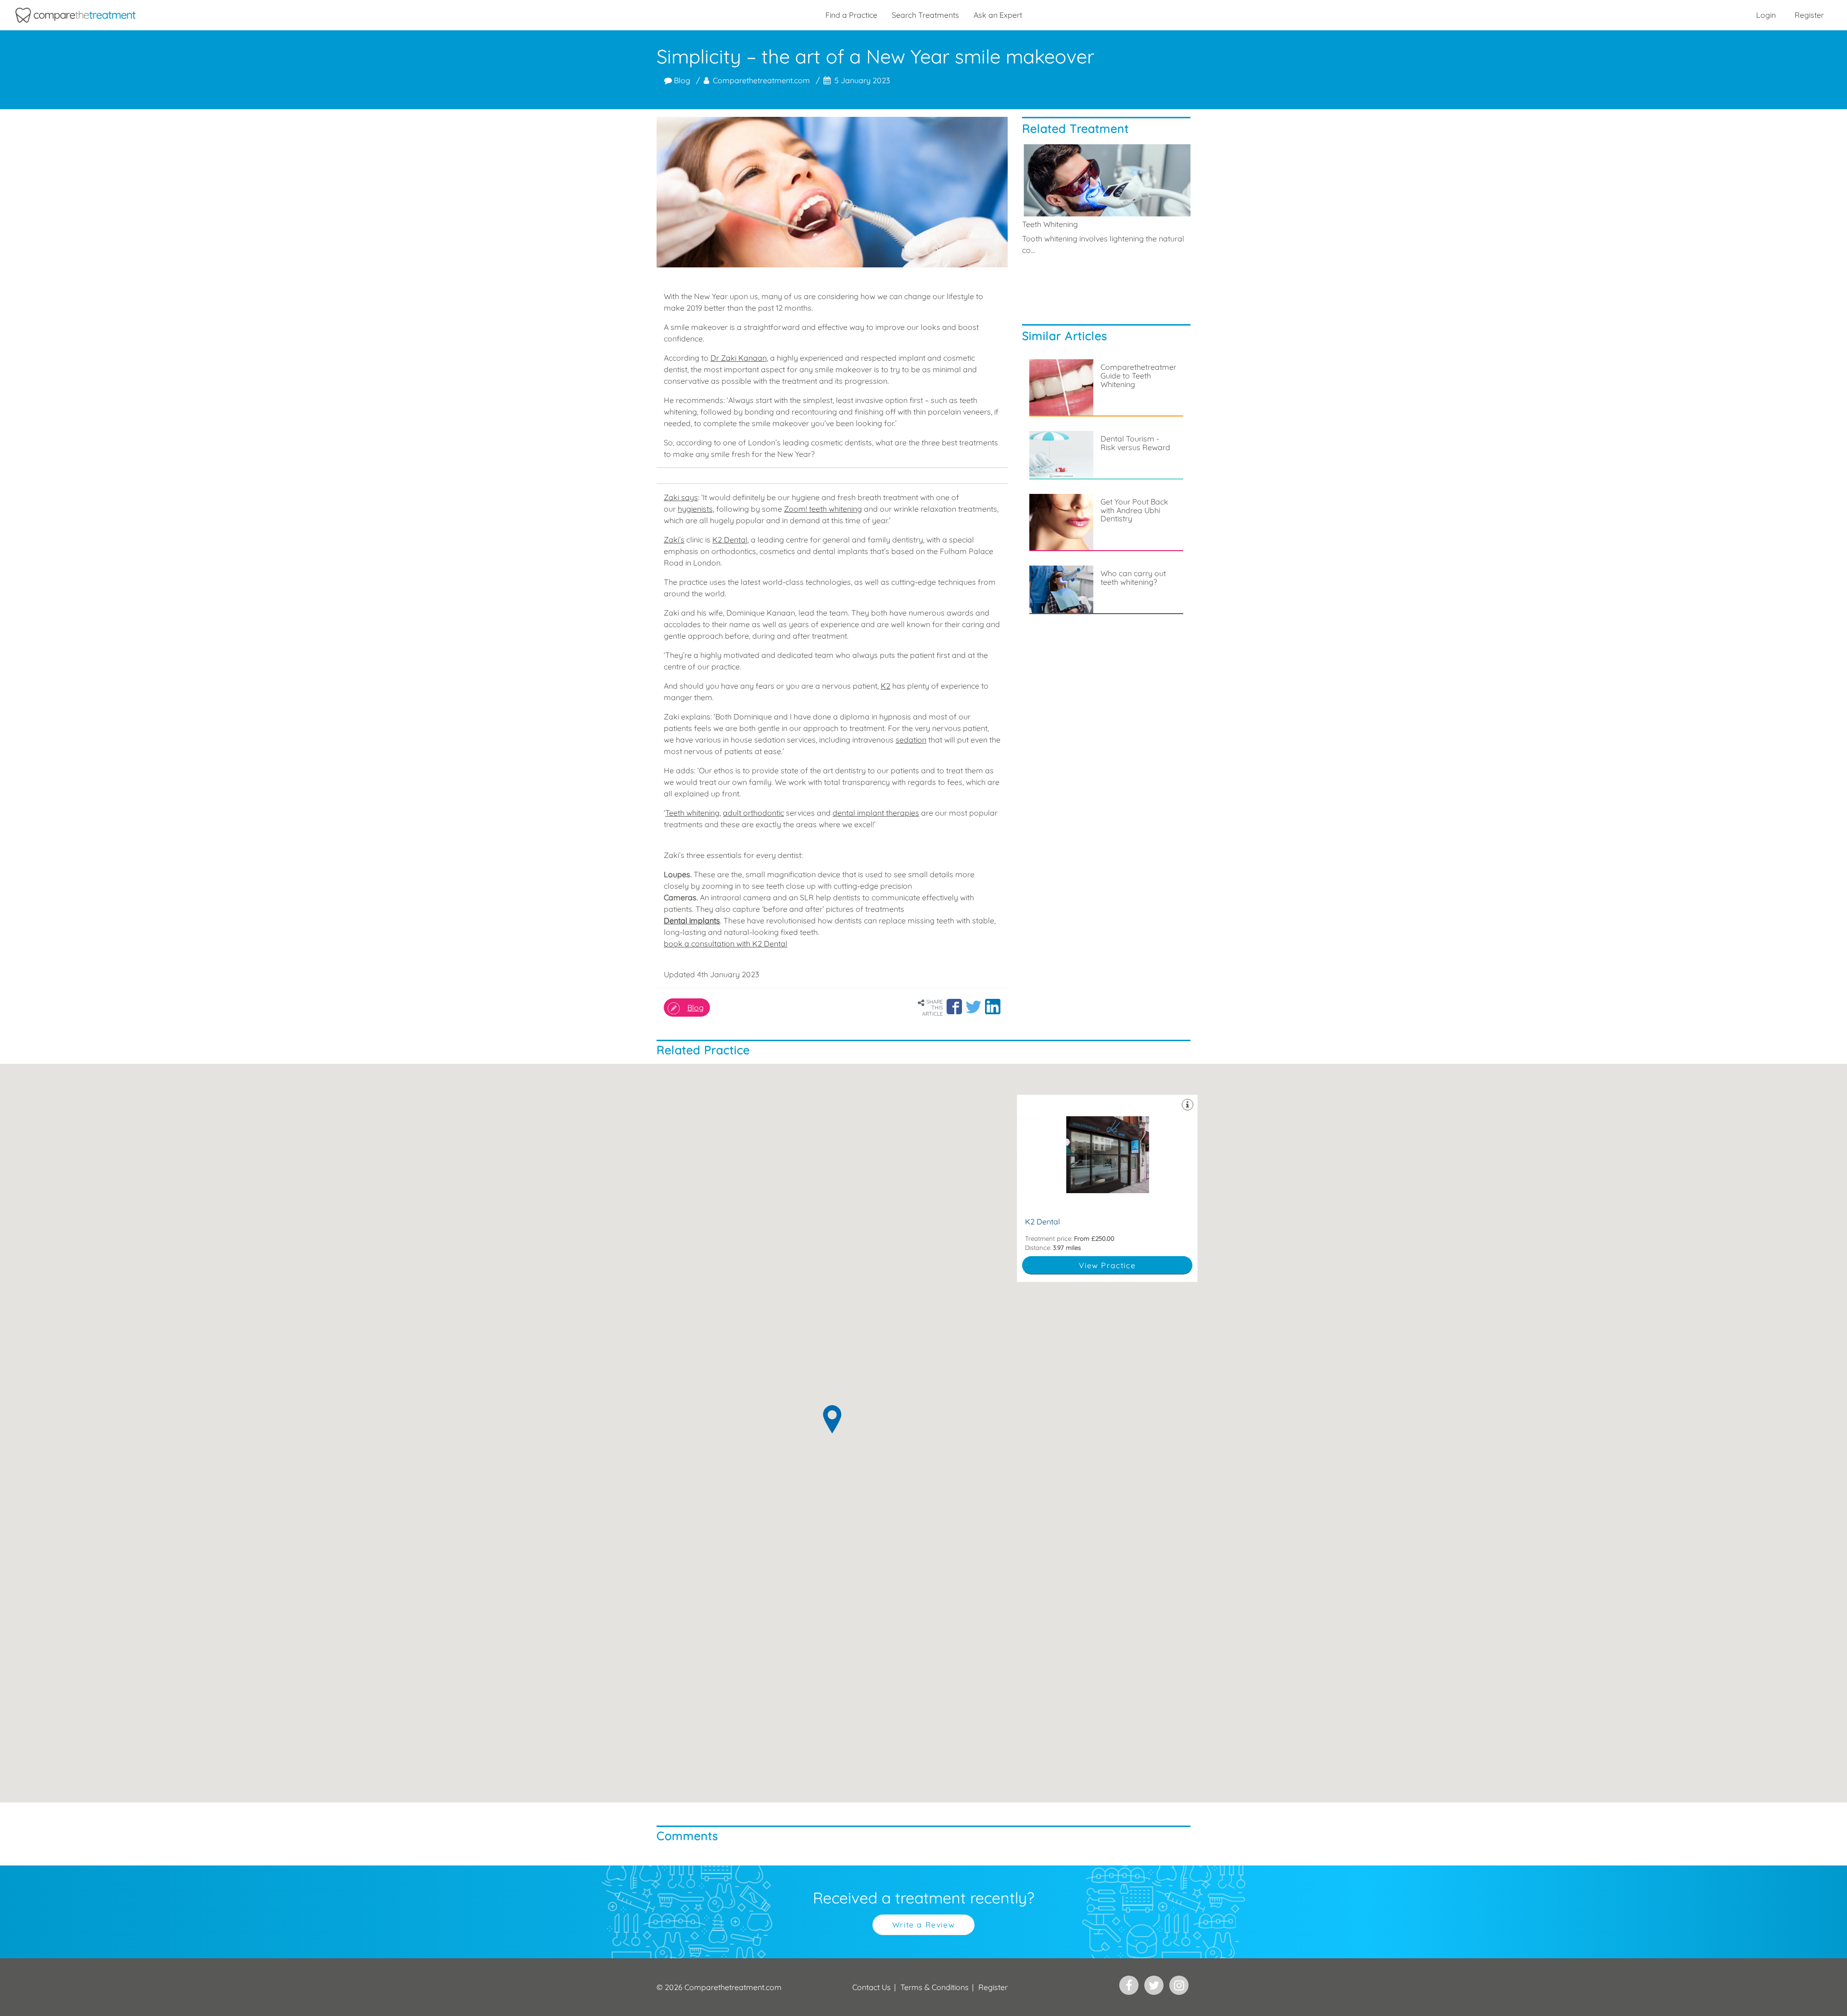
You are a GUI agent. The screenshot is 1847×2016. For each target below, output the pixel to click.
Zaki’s (674, 540)
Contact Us (872, 1987)
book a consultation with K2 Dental (726, 944)
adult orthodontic (753, 813)
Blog (681, 80)
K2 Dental (730, 540)
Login (1766, 15)
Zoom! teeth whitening (823, 509)
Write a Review (923, 1925)
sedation (911, 740)
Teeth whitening (692, 813)
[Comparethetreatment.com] (76, 15)
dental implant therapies (876, 813)
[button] (954, 1007)
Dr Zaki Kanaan (739, 358)
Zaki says (681, 497)
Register (1809, 15)
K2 (886, 686)
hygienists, (696, 509)
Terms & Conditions (935, 1987)
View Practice (1107, 1265)
